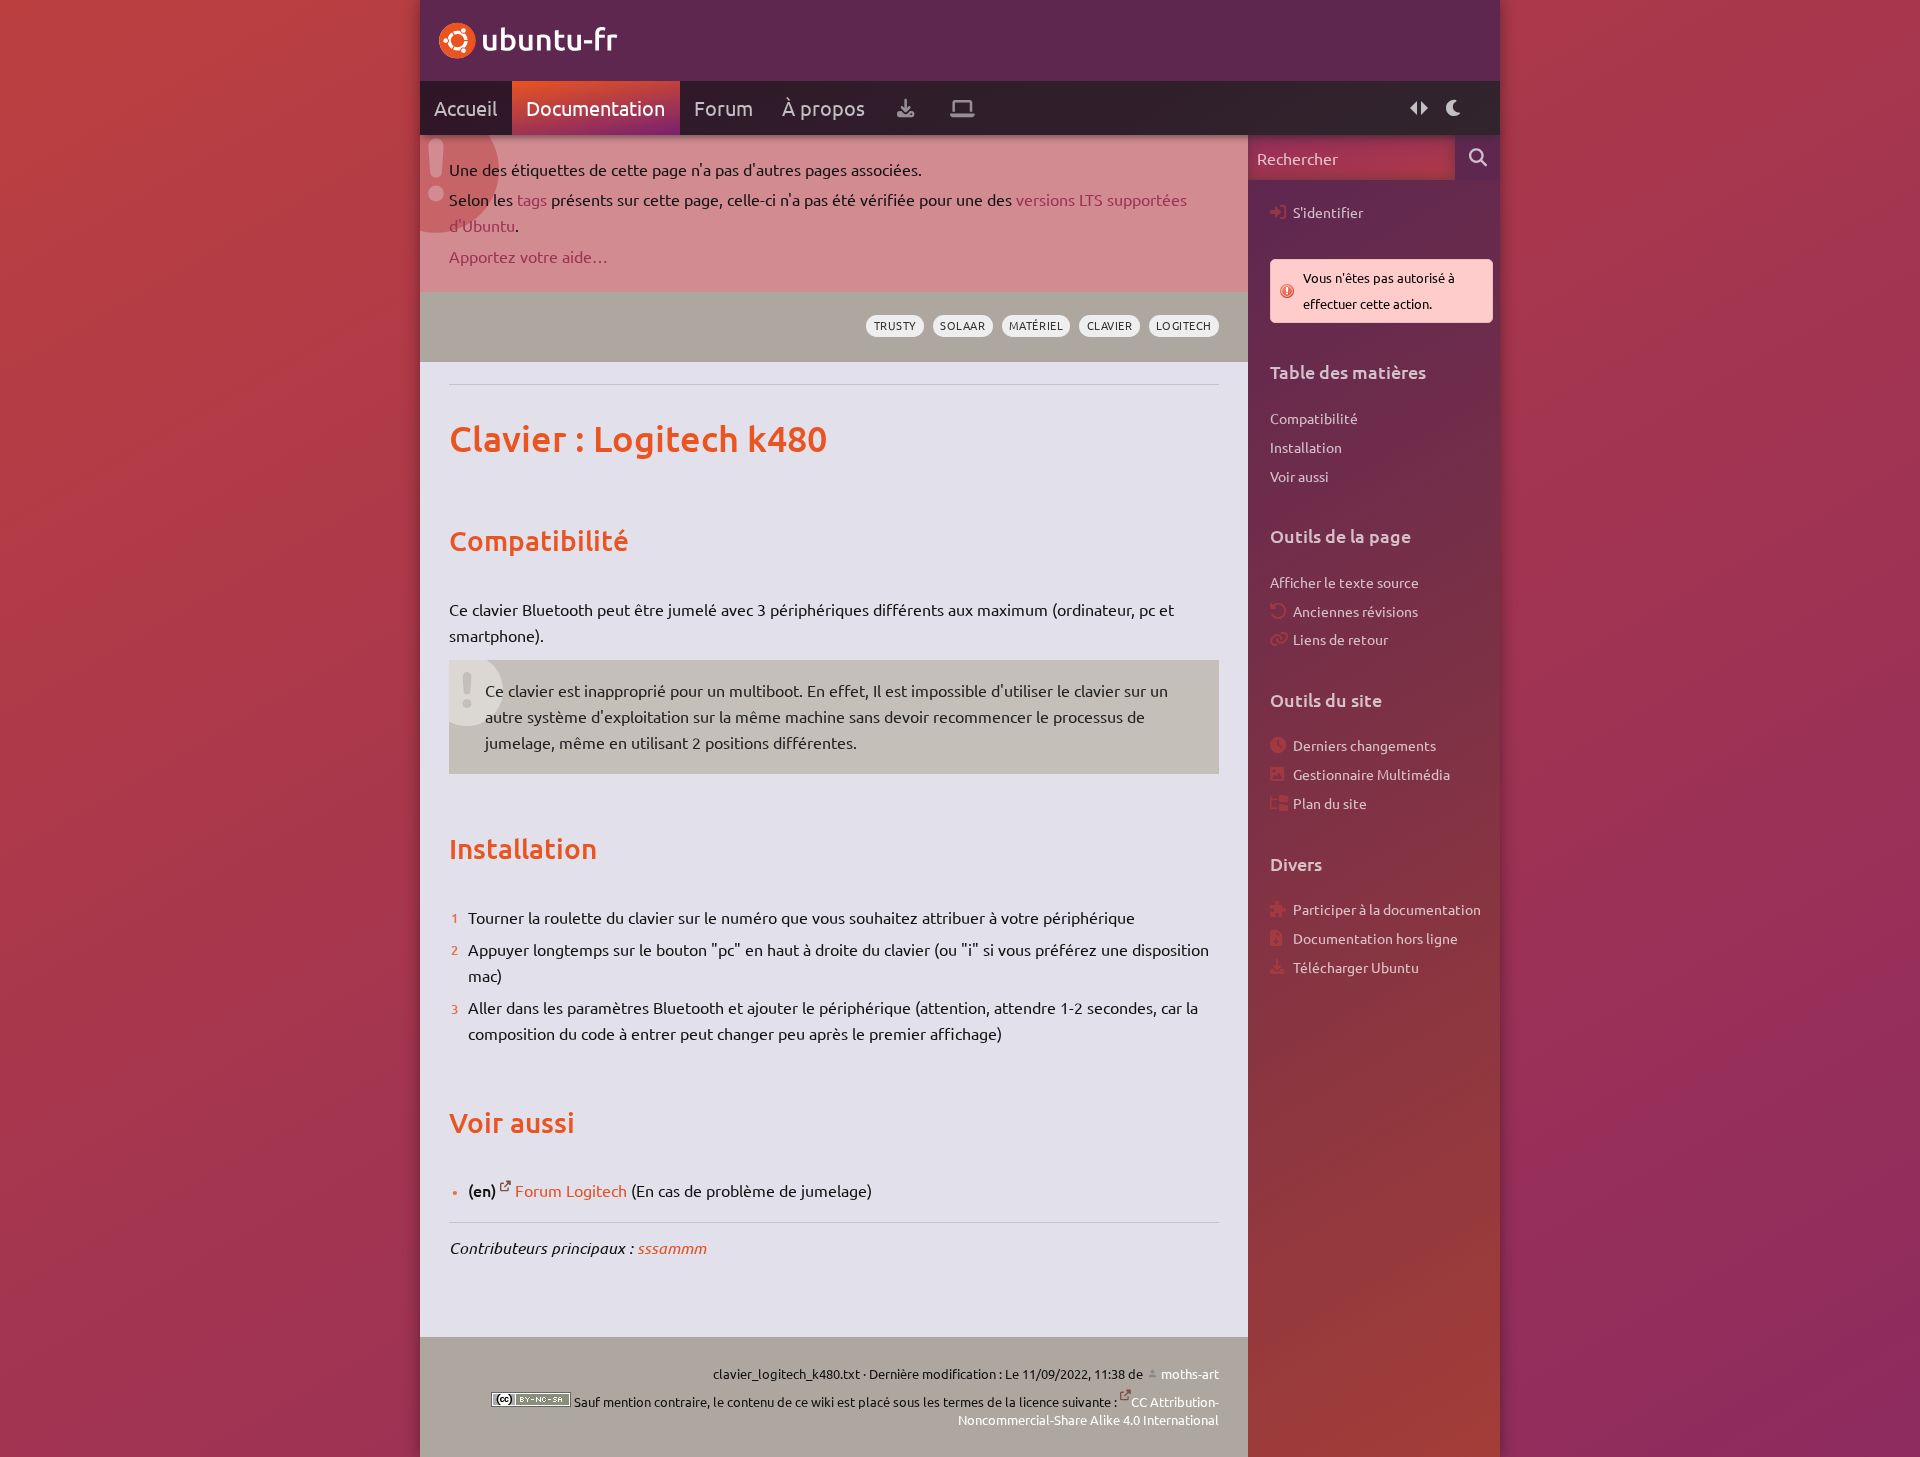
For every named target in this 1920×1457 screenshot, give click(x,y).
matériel (1036, 325)
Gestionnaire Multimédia (1371, 774)
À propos (823, 107)
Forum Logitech (571, 1190)
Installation (1306, 447)
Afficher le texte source (1344, 582)
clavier (1110, 325)
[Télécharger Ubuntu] (905, 108)
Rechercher (1477, 157)
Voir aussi (1299, 476)
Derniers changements (1364, 745)
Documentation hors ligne (1375, 938)
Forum (723, 107)
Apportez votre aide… (528, 256)
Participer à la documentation (1387, 909)
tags (532, 199)
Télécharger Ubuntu (1356, 967)
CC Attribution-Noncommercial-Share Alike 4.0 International (1088, 1410)
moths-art (1190, 1373)
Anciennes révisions (1355, 611)
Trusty (895, 325)
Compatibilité (1314, 418)
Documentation (595, 107)
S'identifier (1328, 212)
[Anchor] (469, 438)
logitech (1184, 325)
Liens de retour (1340, 639)
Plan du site (1330, 803)
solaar (962, 325)
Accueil (465, 107)
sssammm (671, 1247)
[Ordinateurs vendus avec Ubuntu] (962, 108)
